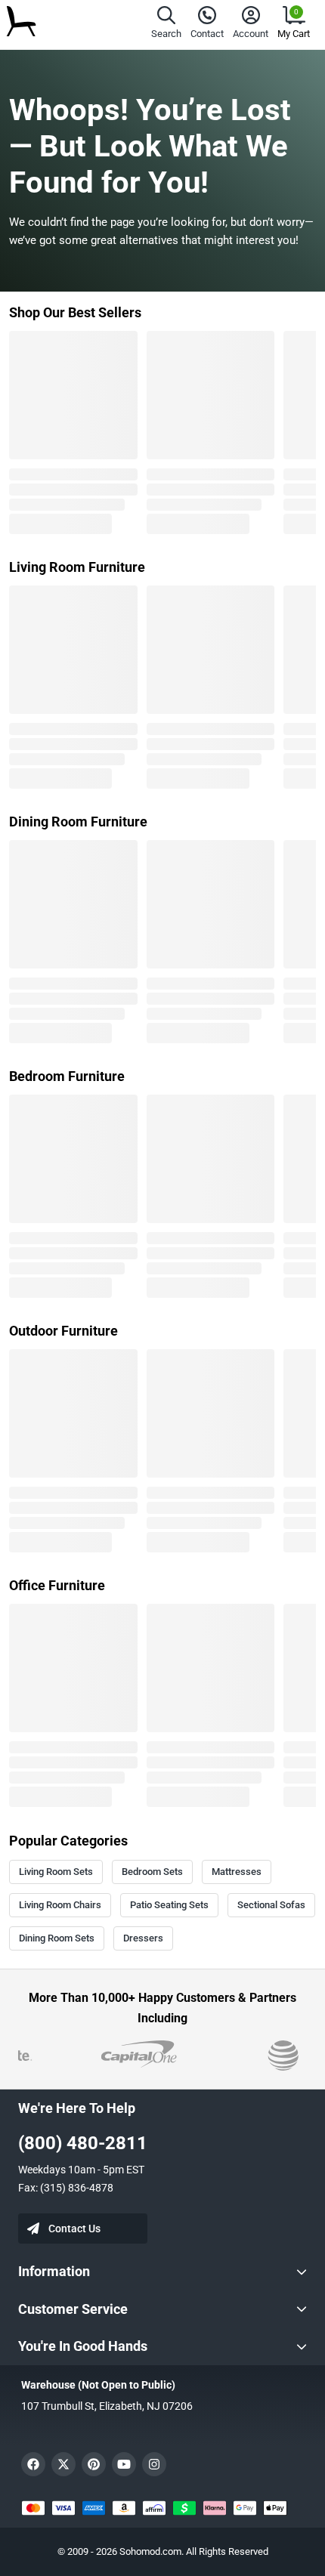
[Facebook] (33, 2464)
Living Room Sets (56, 1872)
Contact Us (74, 2229)
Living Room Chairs (60, 1905)
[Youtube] (124, 2464)
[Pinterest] (94, 2464)
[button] (166, 25)
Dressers (143, 1938)
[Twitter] (63, 2464)
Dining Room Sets (57, 1938)
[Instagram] (154, 2464)
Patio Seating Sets (169, 1905)
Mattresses (237, 1872)
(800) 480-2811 (83, 2143)
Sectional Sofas (271, 1905)
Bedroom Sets (152, 1872)
